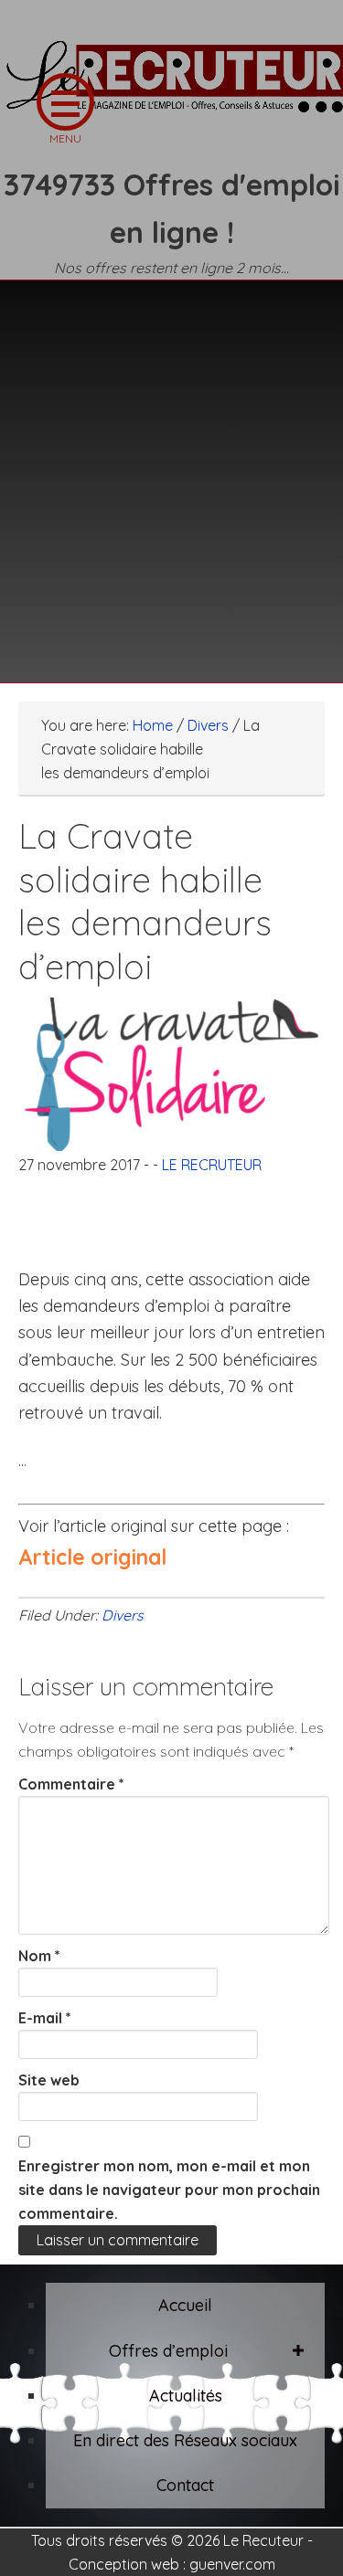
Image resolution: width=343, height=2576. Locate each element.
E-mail (45, 2018)
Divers (123, 1615)
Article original (92, 1557)
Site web (49, 2080)
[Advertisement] (171, 470)
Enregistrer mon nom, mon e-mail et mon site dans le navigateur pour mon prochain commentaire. (169, 2190)
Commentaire (71, 1784)
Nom (39, 1956)
